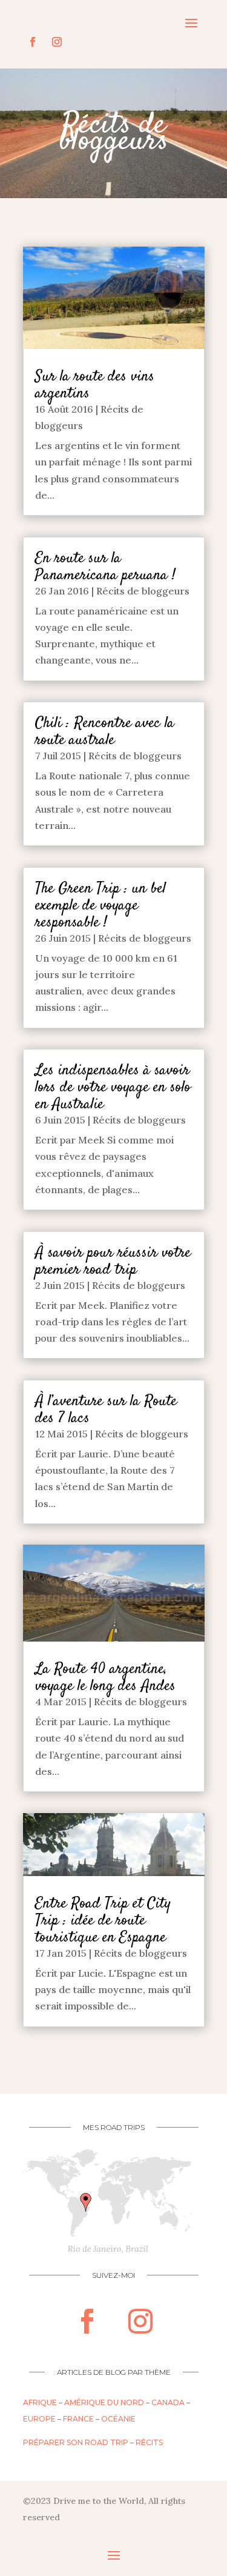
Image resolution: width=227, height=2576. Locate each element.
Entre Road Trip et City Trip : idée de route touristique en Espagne (103, 1921)
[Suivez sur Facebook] (33, 42)
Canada (168, 2402)
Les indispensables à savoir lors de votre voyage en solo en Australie (113, 1087)
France (78, 2419)
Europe (39, 2419)
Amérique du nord (104, 2402)
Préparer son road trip (76, 2442)
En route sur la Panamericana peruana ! (105, 567)
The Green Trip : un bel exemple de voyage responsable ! (100, 906)
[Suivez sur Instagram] (57, 42)
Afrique (40, 2402)
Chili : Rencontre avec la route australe (105, 732)
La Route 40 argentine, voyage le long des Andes (105, 1678)
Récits (149, 2442)
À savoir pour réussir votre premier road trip (113, 1261)
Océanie (118, 2419)
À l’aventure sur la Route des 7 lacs (106, 1410)
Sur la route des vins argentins (95, 385)
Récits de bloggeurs (143, 591)
